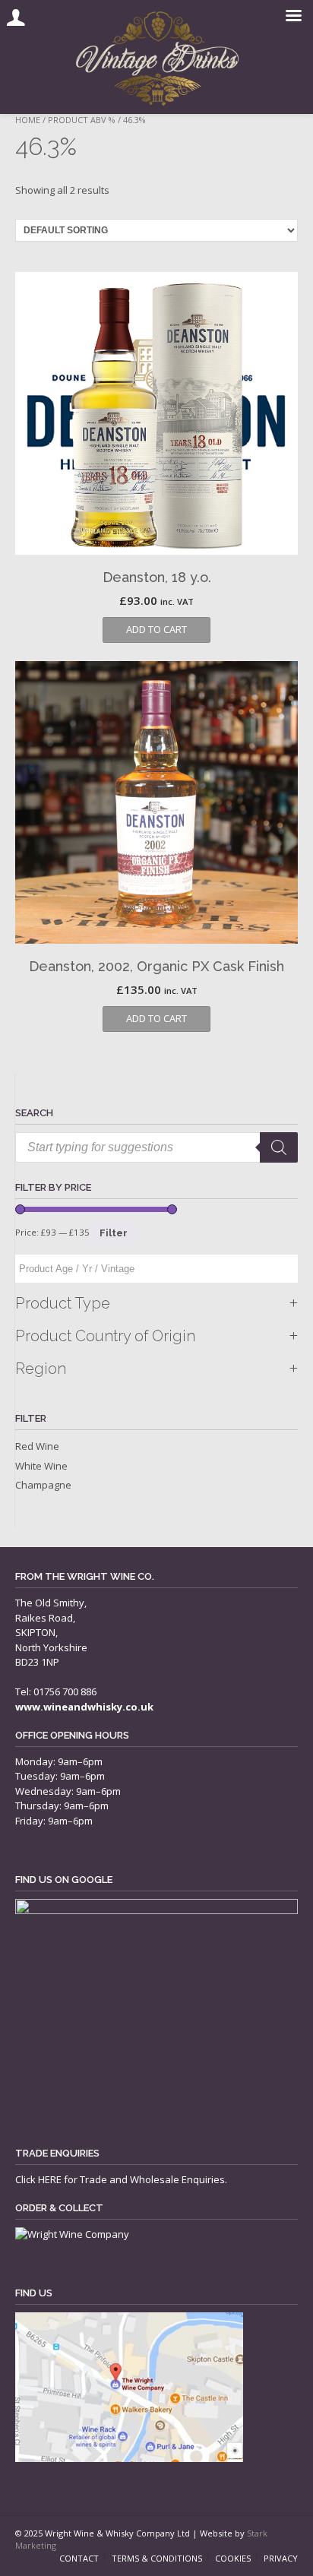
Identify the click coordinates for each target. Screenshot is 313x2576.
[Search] (279, 1147)
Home (28, 120)
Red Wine (37, 1446)
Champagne (43, 1485)
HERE (50, 2179)
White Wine (41, 1466)
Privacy (281, 2558)
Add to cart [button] (156, 629)
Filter (114, 1233)
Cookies (233, 2558)
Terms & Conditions (157, 2558)
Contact (79, 2558)
